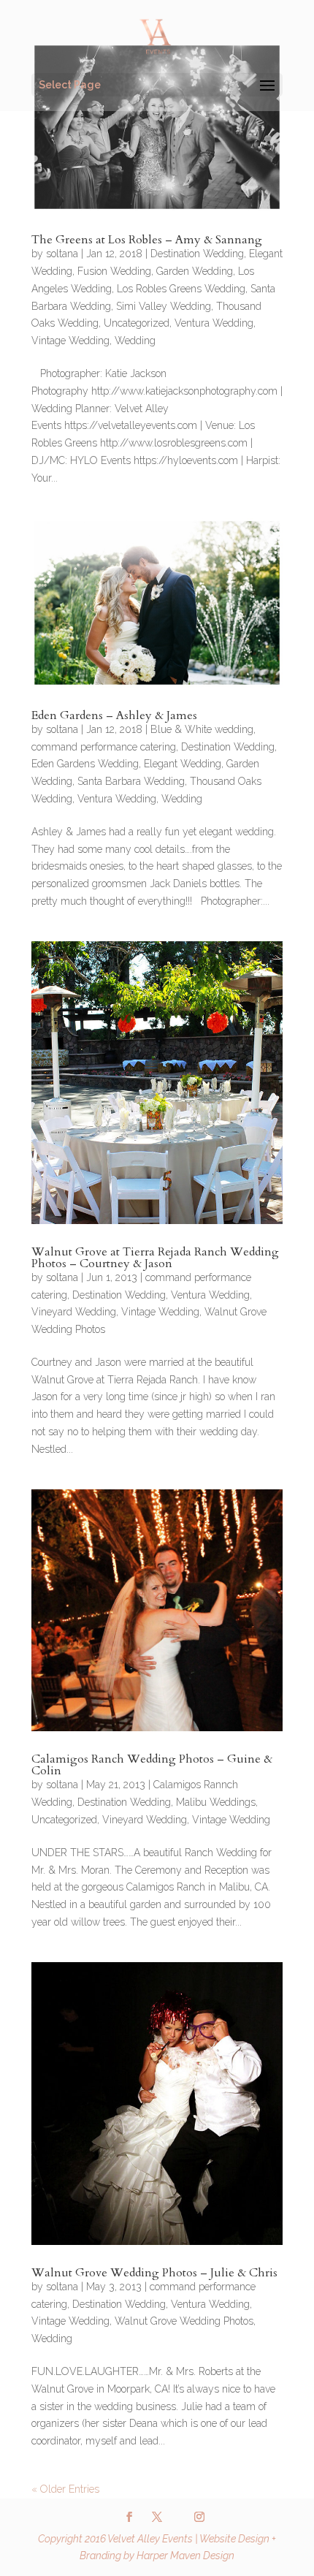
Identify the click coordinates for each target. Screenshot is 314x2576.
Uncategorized (137, 323)
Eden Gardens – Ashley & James (114, 715)
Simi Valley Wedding (164, 306)
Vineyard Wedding (74, 1312)
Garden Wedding (195, 271)
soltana (62, 254)
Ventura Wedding (214, 323)
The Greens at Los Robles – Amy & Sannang (147, 240)
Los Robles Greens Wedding (181, 289)
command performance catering (104, 747)
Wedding (135, 341)
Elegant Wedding (183, 764)
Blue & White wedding (202, 729)
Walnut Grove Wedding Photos (184, 2321)
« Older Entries (65, 2489)
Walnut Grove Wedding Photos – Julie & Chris (154, 2273)
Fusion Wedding (114, 271)
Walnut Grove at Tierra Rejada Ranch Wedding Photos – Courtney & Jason (155, 1258)
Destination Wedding (197, 254)
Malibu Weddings (216, 1802)
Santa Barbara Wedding (131, 781)
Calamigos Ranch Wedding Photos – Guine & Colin (152, 1765)
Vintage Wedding (70, 341)
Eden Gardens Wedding (85, 764)
